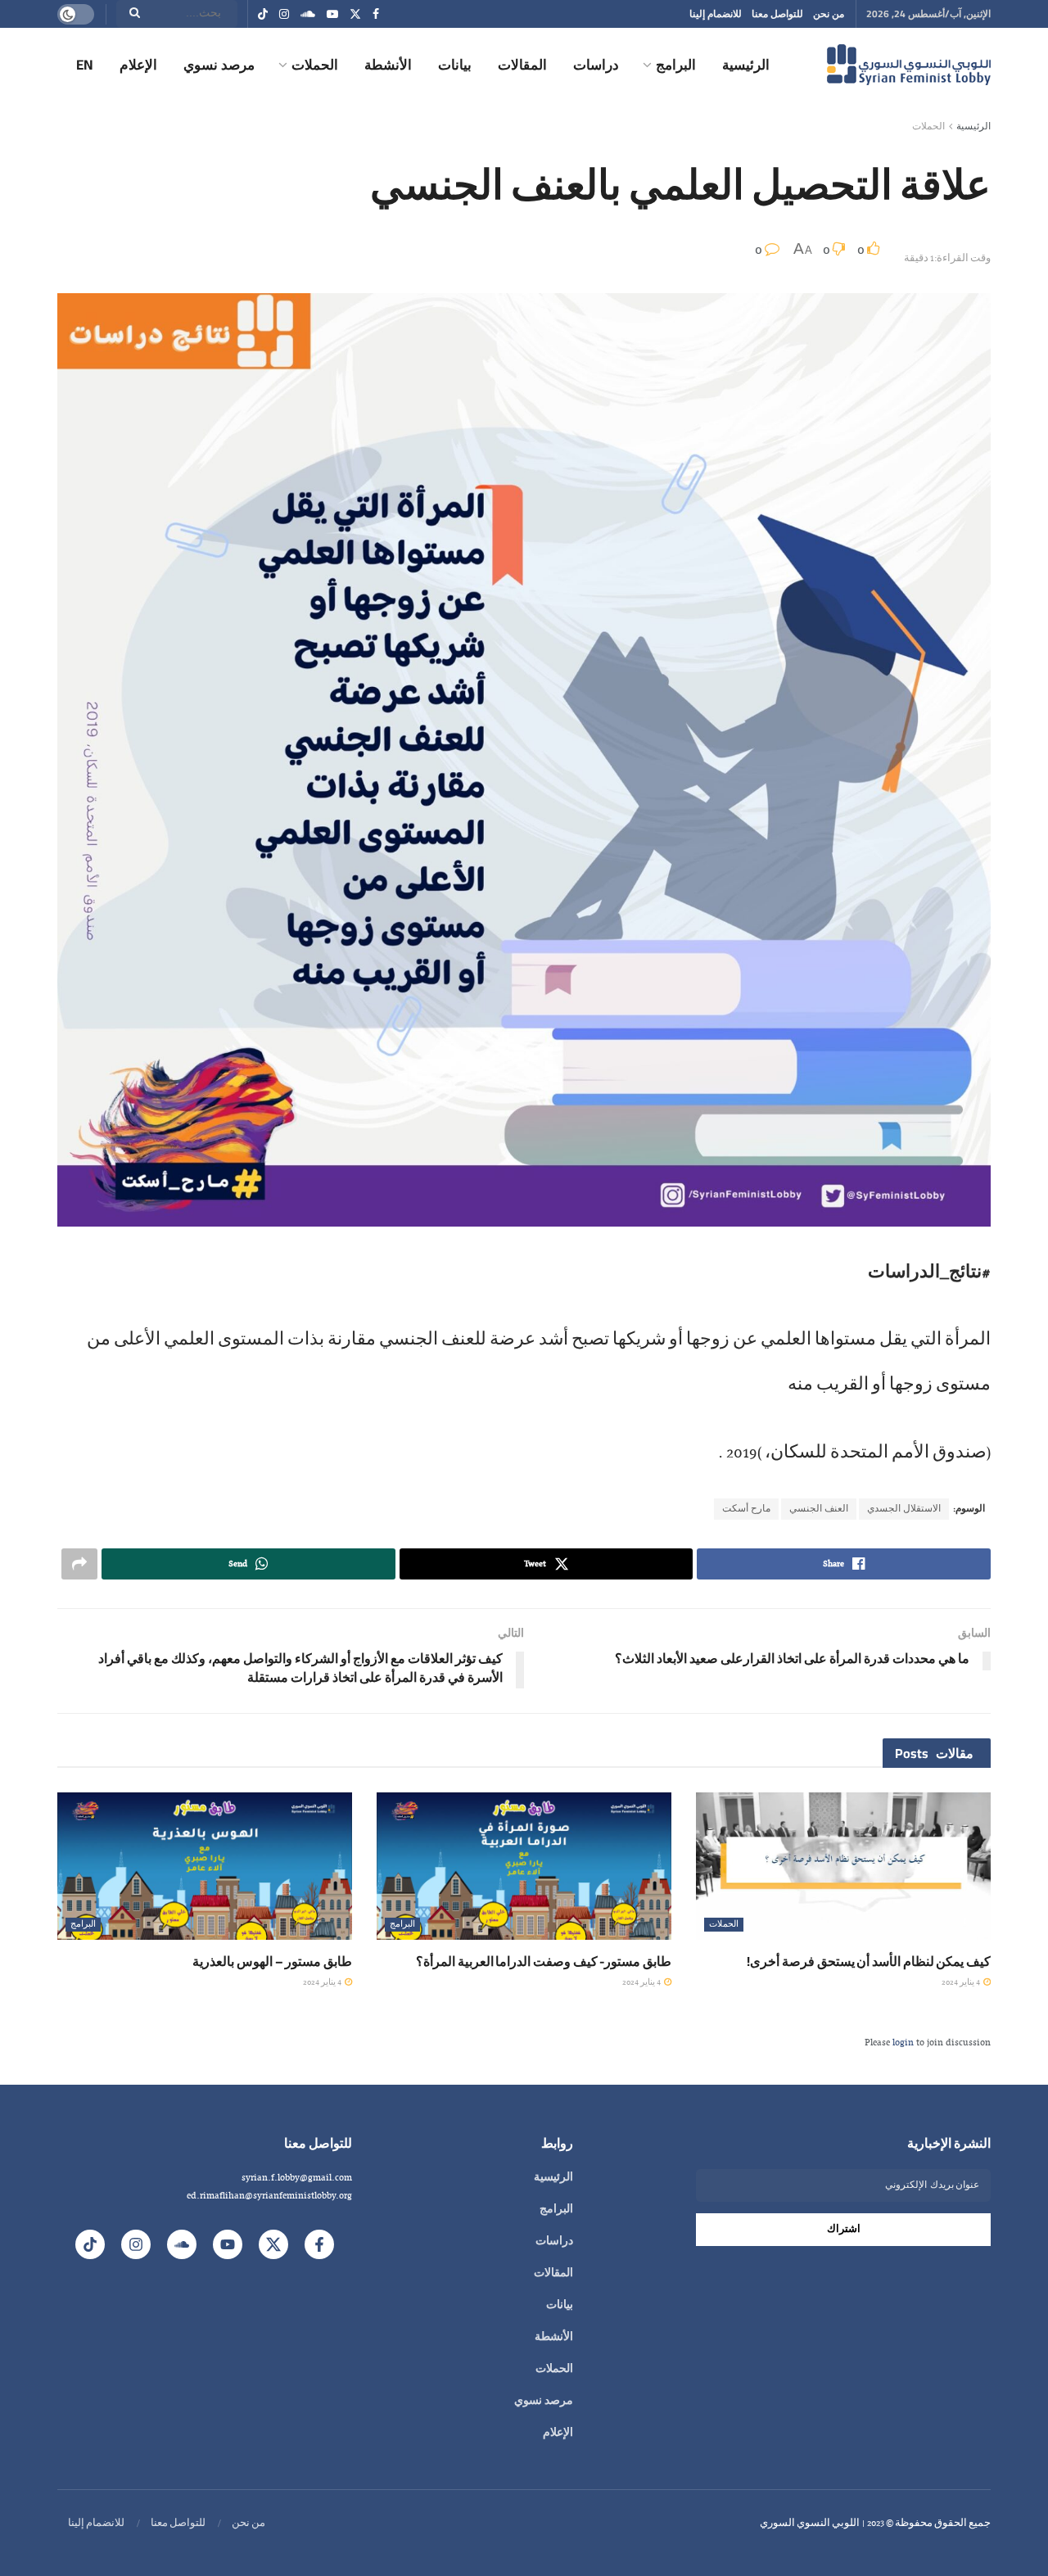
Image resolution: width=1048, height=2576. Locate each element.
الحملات (315, 65)
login (903, 2043)
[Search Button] (129, 14)
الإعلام (138, 65)
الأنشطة (388, 65)
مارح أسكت (746, 1509)
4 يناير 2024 (962, 1983)
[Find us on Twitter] (355, 14)
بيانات (455, 65)
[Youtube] (228, 2244)
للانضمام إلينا (716, 14)
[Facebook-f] (319, 2244)
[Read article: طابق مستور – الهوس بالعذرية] (205, 1866)
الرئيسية (746, 65)
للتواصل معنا (777, 14)
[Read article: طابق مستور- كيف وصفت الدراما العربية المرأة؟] (524, 1866)
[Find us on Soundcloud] (308, 14)
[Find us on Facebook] (376, 14)
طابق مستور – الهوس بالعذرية (272, 1961)
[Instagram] (136, 2244)
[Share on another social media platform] (79, 1564)
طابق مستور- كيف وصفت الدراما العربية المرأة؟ (544, 1961)
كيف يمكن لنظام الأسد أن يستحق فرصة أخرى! (869, 1961)
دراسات (596, 65)
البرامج (676, 65)
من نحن (829, 14)
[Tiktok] (90, 2244)
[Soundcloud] (182, 2244)
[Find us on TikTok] (263, 15)
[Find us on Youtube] (332, 14)
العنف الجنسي (819, 1509)
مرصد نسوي (219, 65)
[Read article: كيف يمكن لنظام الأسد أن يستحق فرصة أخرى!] (843, 1866)
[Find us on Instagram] (284, 14)
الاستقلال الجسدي (904, 1509)
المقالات (522, 65)
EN (85, 65)
